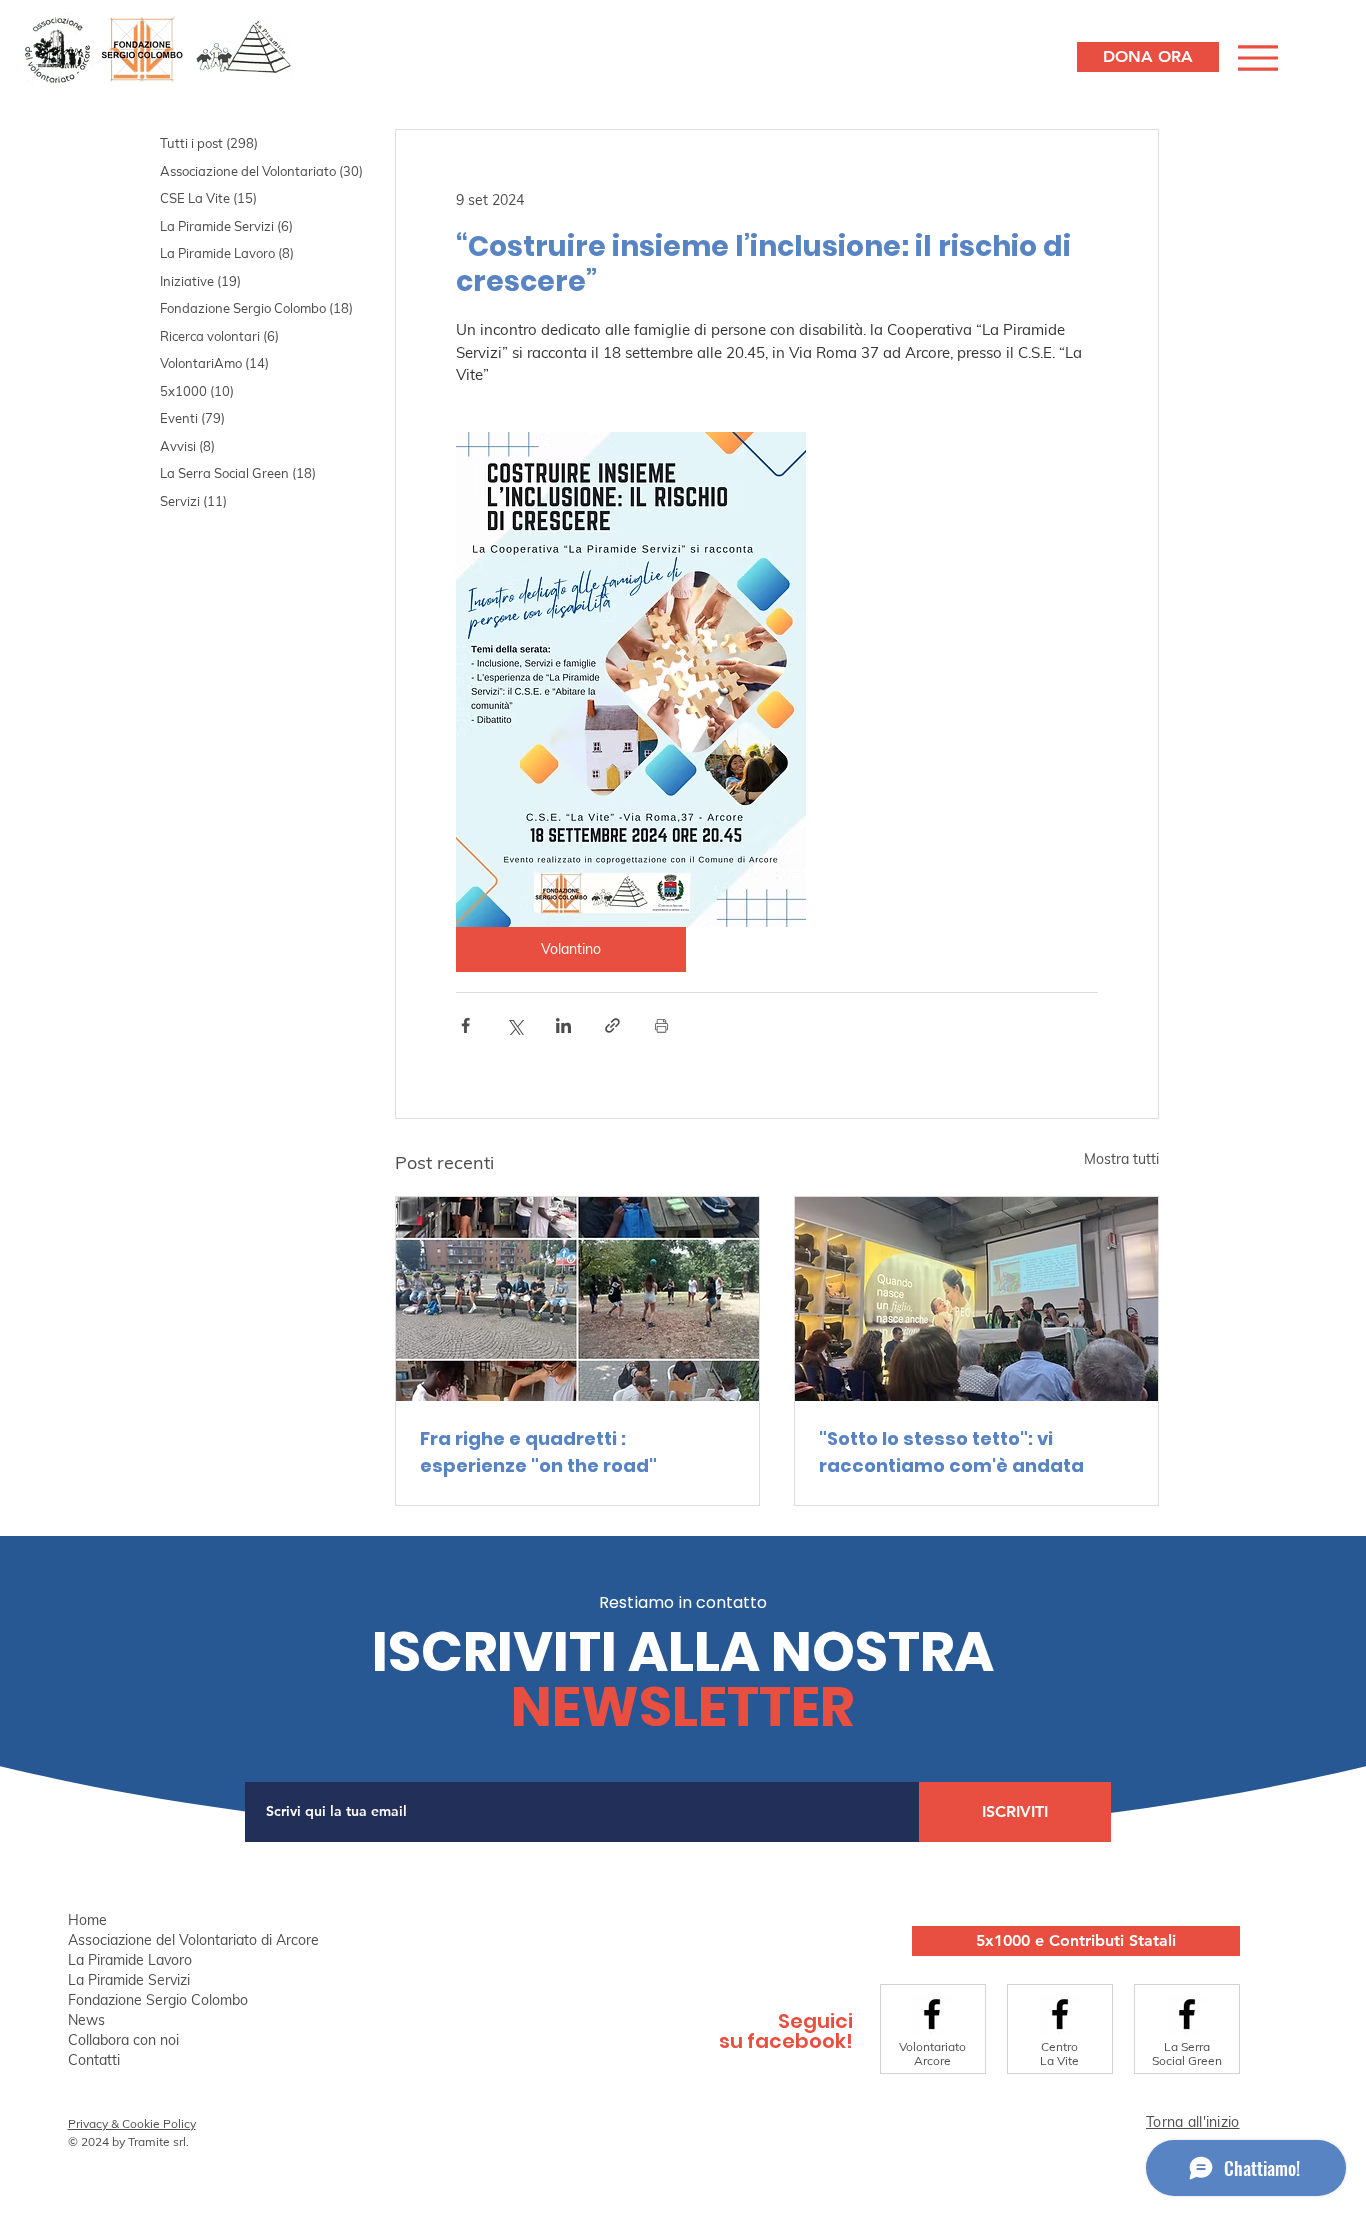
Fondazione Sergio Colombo (158, 2000)
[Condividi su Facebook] (465, 1025)
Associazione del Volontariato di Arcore (192, 1940)
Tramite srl (157, 2141)
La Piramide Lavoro (130, 1960)
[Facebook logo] (932, 2014)
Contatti (94, 2060)
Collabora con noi (123, 2040)
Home (87, 1920)
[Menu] (1256, 57)
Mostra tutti (1121, 1159)
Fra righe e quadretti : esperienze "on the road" (538, 1452)
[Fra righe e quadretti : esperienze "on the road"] (577, 1299)
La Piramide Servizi (129, 1980)
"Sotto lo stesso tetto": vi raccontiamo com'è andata (951, 1452)
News (86, 2020)
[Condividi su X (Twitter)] (514, 1025)
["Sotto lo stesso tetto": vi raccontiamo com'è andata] (976, 1299)
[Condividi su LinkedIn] (563, 1025)
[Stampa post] (661, 1025)
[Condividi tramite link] (612, 1025)
